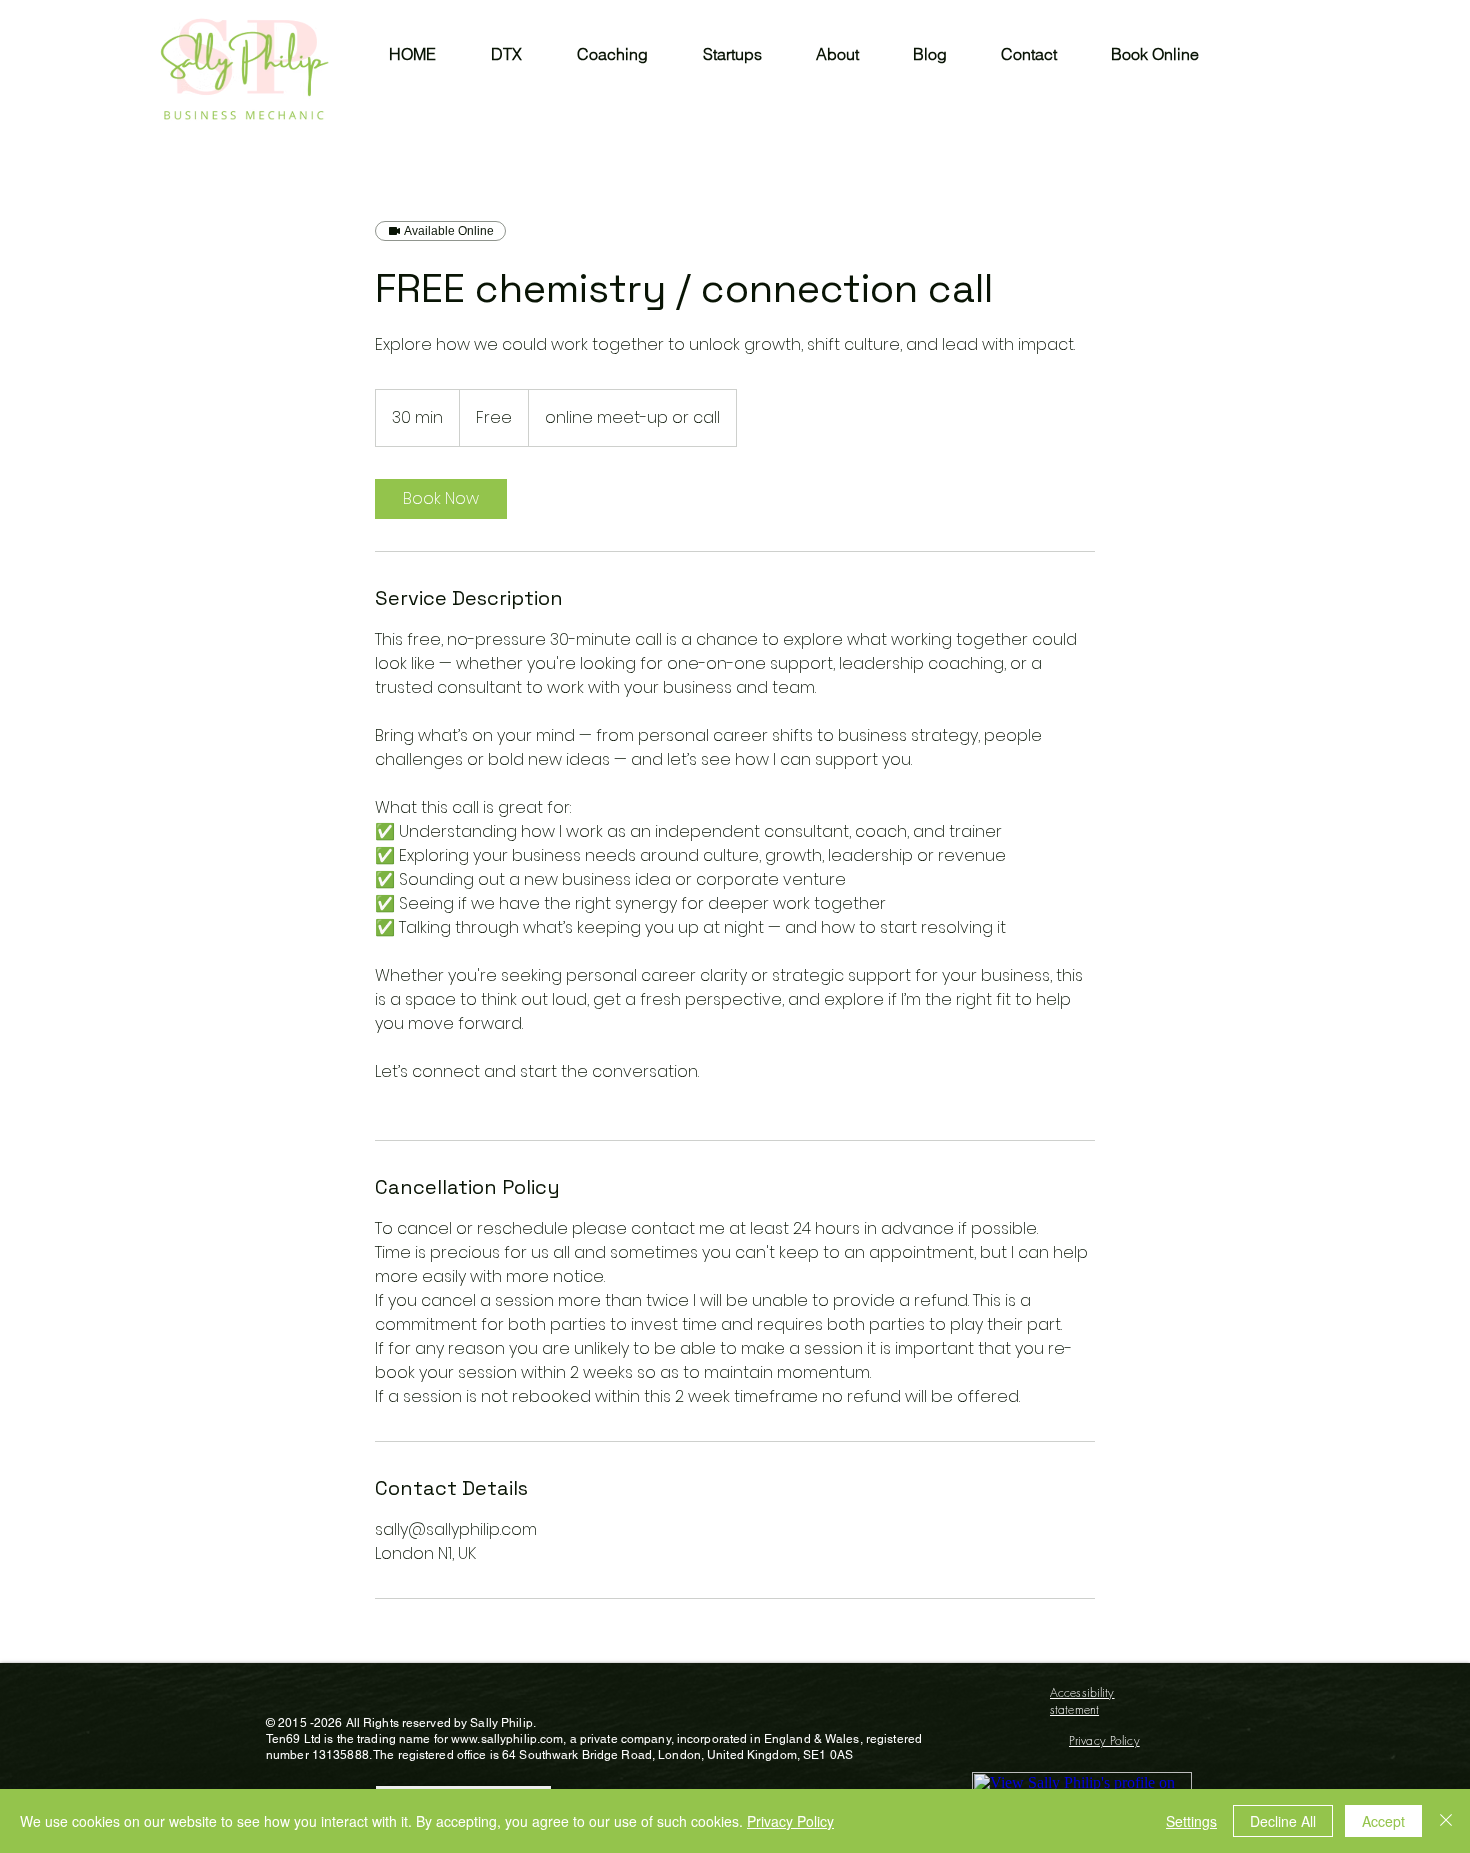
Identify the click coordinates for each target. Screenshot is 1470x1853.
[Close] (1446, 1821)
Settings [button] (1191, 1821)
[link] (441, 499)
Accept (1383, 1821)
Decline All (1283, 1821)
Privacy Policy (790, 1821)
